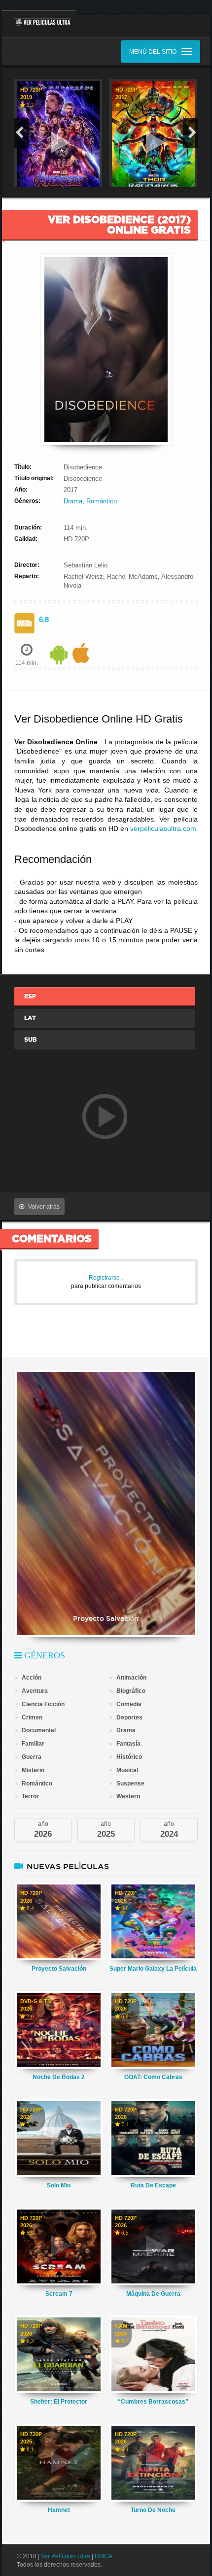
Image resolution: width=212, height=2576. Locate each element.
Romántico (102, 501)
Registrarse (105, 1278)
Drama (73, 501)
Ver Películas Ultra (66, 2556)
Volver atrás (44, 1207)
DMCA (104, 2556)
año (43, 1830)
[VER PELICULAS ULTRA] (39, 18)
